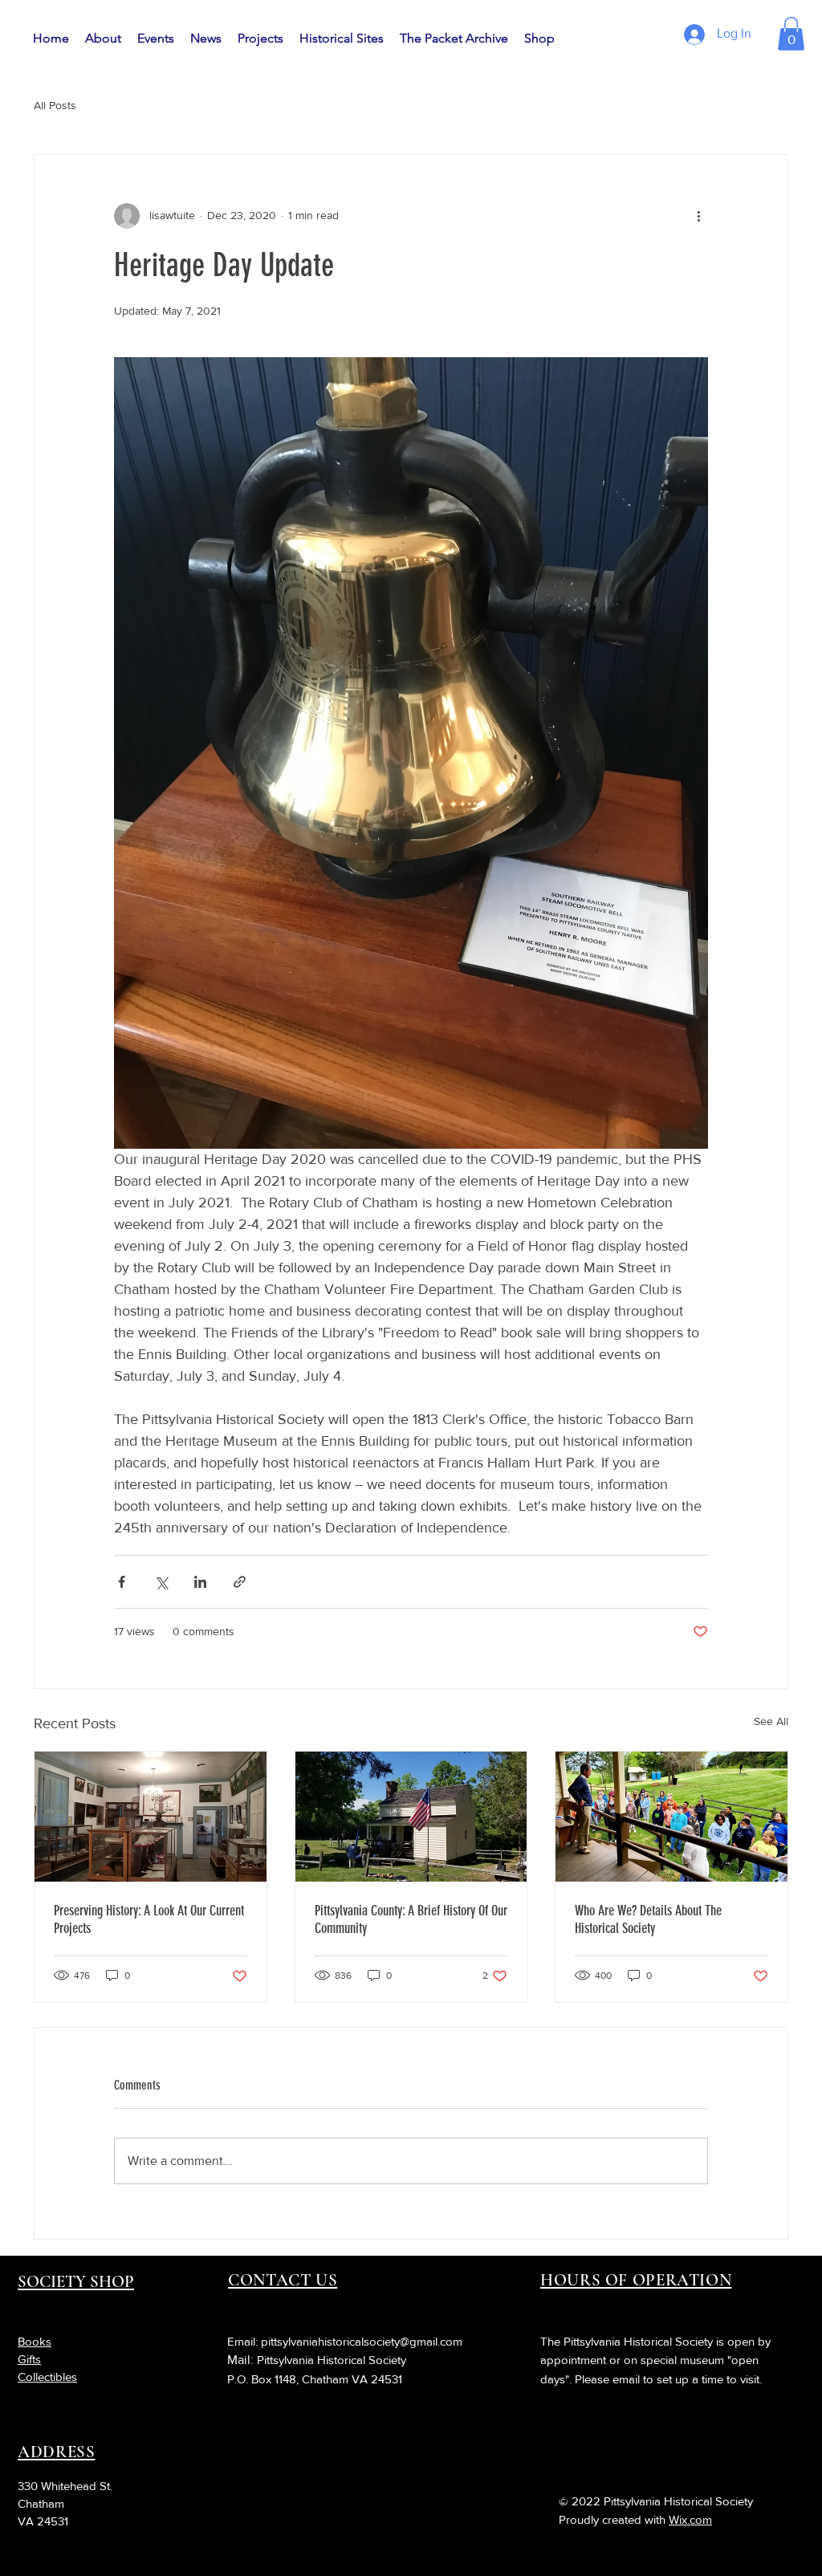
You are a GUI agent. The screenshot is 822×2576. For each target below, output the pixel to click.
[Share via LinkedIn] (200, 1582)
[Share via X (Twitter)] (161, 1582)
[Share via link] (240, 1582)
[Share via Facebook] (122, 1582)
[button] (791, 34)
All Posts (55, 105)
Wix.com (690, 2519)
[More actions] (698, 216)
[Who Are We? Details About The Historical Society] (671, 1817)
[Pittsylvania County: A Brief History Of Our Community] (411, 1817)
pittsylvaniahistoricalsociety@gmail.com (362, 2341)
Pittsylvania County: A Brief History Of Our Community (411, 1919)
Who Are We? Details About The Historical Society (648, 1919)
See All (771, 1721)
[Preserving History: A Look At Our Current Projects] (151, 1817)
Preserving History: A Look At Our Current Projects (149, 1919)
